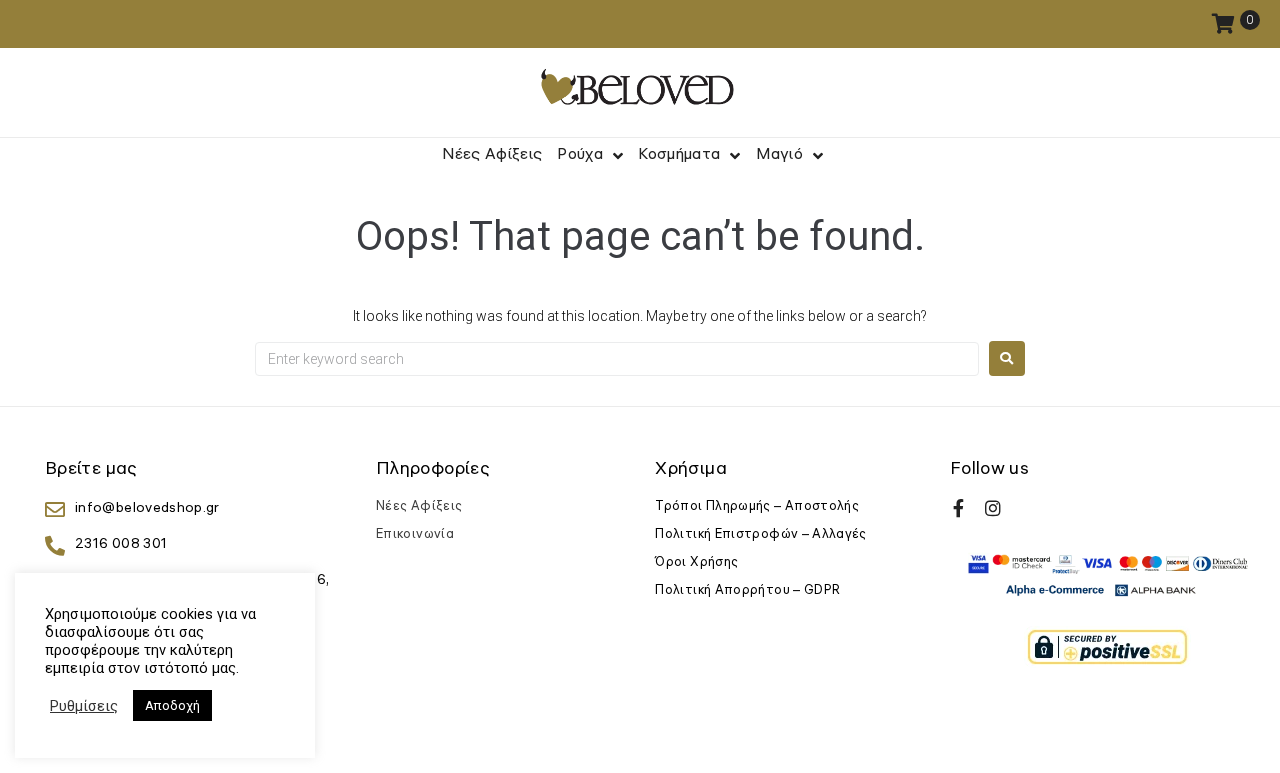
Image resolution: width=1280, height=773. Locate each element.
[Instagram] (993, 508)
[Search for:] (617, 359)
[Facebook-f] (959, 508)
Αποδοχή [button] (172, 705)
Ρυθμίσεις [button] (84, 706)
